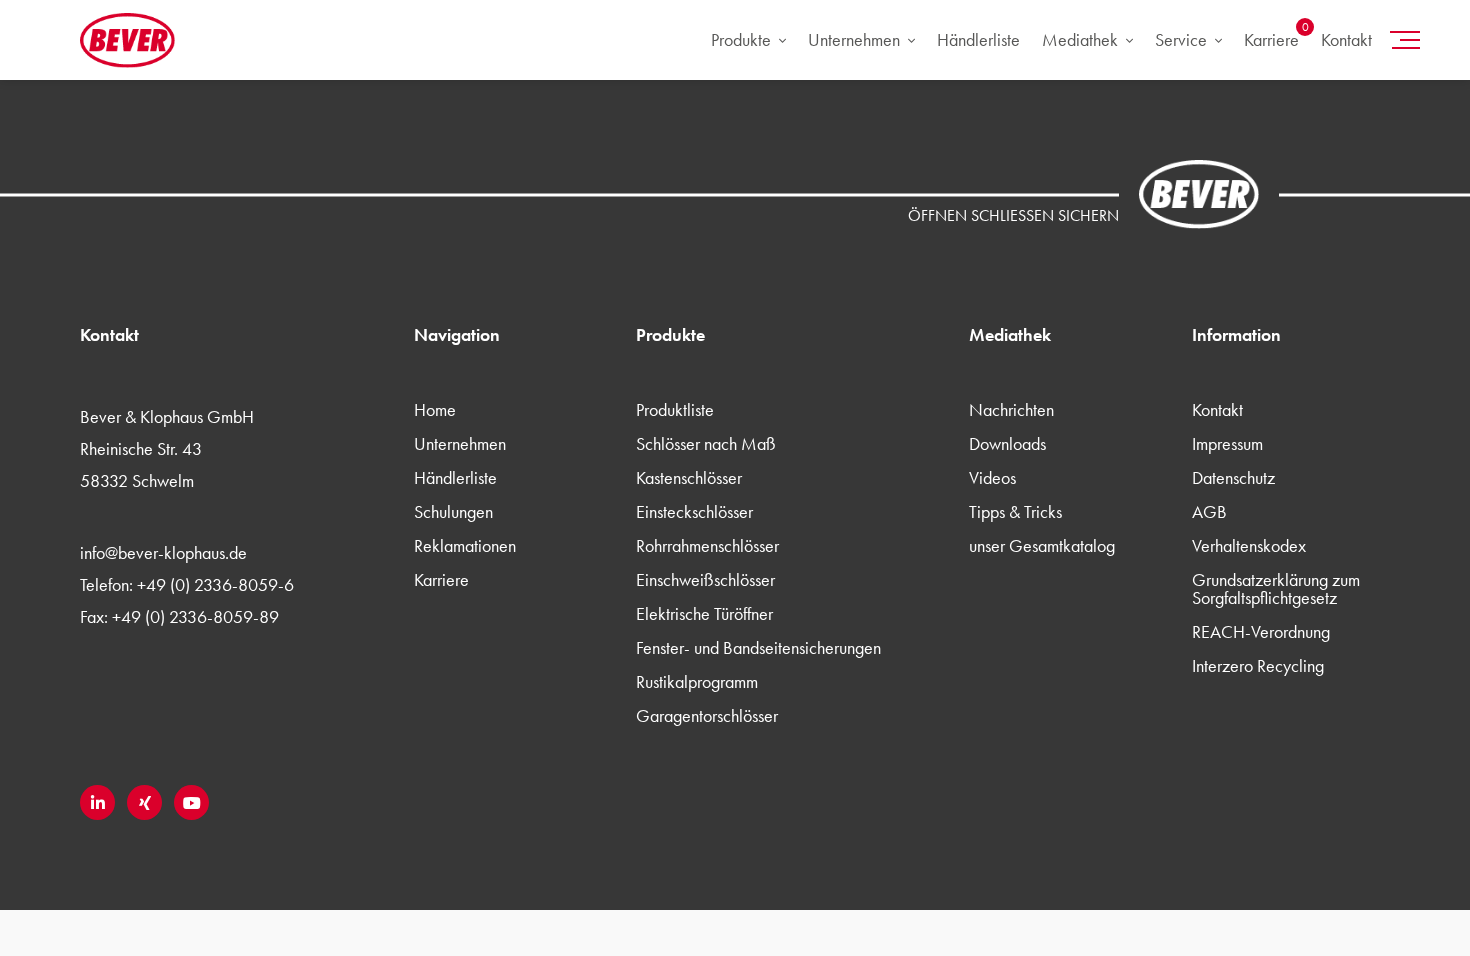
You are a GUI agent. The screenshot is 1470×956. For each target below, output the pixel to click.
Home (435, 409)
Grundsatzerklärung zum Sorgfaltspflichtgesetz (1276, 588)
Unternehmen (854, 39)
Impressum (1227, 443)
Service (1181, 39)
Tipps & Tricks (1015, 511)
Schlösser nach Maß (706, 443)
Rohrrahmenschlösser (707, 545)
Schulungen (453, 511)
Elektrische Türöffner (704, 613)
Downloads (1007, 443)
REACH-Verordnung (1261, 631)
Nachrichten (1011, 409)
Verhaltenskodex (1249, 545)
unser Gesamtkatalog (1042, 545)
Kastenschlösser (689, 477)
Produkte (741, 39)
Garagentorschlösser (707, 715)
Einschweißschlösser (705, 579)
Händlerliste (978, 39)
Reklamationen (465, 545)
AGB (1209, 511)
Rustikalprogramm (697, 681)
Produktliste (675, 409)
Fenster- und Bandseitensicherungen (758, 647)
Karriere (1271, 39)
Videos (992, 477)
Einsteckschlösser (694, 511)
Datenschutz (1233, 477)
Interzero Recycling (1258, 665)
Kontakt (1346, 39)
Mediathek (1080, 39)
